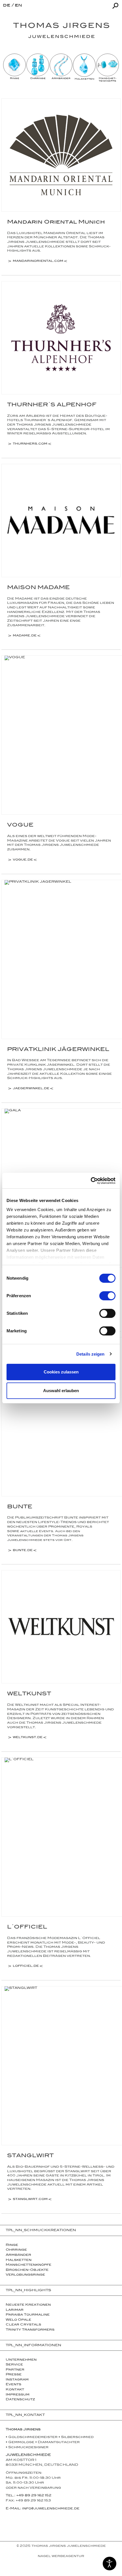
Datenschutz (20, 2400)
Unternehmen (21, 2360)
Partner (15, 2370)
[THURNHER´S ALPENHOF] (61, 338)
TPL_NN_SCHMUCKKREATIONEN (41, 2231)
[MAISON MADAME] (61, 521)
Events (13, 2385)
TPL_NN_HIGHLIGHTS (28, 2291)
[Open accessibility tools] (110, 2564)
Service (14, 2365)
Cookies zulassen (61, 1372)
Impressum (18, 2395)
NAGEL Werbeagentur (61, 2556)
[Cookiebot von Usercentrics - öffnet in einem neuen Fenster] (91, 1181)
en (18, 6)
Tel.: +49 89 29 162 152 (29, 2496)
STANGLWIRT (30, 2156)
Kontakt (15, 2390)
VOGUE (20, 826)
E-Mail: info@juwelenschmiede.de (43, 2509)
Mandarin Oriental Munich (56, 223)
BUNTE (20, 1507)
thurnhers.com (30, 444)
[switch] (107, 1296)
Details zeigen (90, 1354)
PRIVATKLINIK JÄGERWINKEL (58, 1050)
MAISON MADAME (38, 588)
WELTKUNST (29, 1694)
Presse (14, 2375)
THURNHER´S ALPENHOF (52, 405)
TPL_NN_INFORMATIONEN (33, 2346)
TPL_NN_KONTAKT (25, 2415)
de (7, 6)
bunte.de (23, 1551)
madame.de (25, 636)
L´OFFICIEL (27, 1928)
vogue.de (23, 860)
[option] (14, 67)
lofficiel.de (26, 1966)
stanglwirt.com (30, 2200)
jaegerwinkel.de (31, 1089)
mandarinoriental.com (38, 262)
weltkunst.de (28, 1738)
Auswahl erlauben (61, 1391)
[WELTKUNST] (61, 1627)
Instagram (17, 2380)
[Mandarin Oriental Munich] (61, 155)
